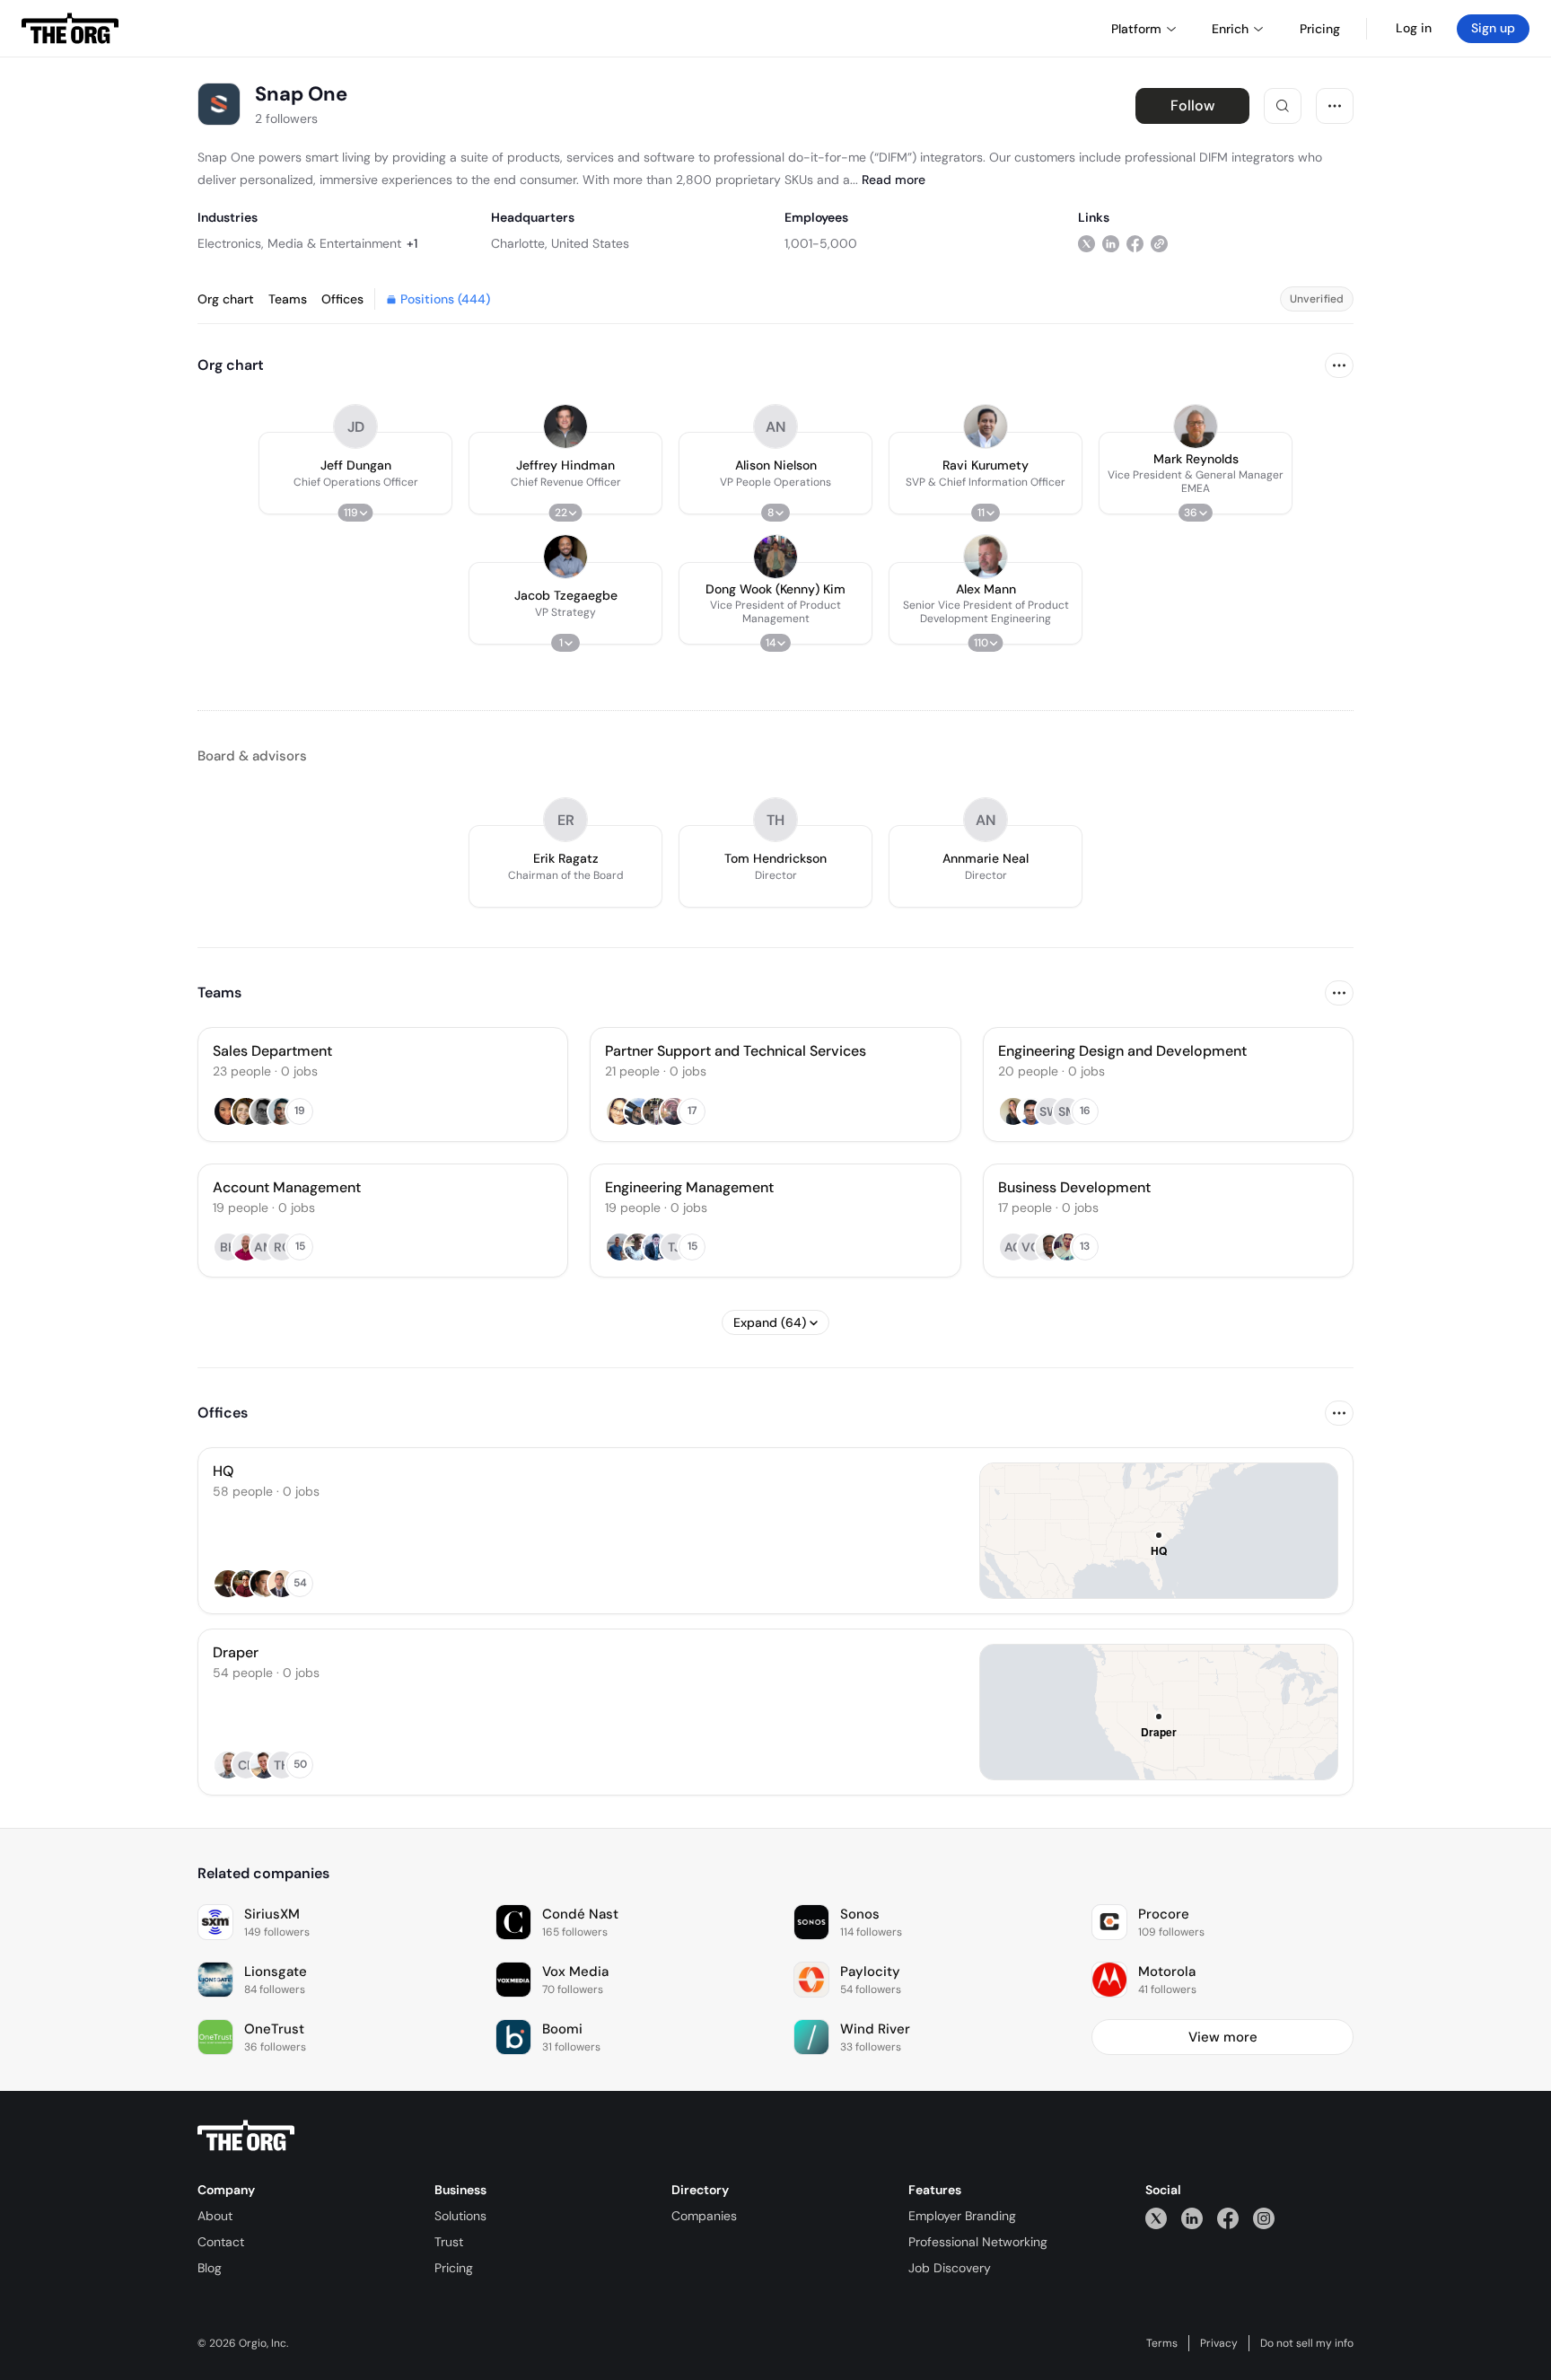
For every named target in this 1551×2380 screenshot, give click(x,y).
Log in (1414, 28)
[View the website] (1159, 243)
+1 (412, 243)
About (215, 2216)
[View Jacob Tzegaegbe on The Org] (565, 557)
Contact (221, 2242)
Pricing (454, 2268)
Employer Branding (962, 2216)
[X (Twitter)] (1156, 2218)
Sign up (1493, 28)
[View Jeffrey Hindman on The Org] (565, 426)
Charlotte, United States (560, 243)
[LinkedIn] (1192, 2218)
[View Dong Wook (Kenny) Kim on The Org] (775, 557)
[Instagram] (1264, 2218)
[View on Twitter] (1087, 243)
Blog (210, 2268)
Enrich (1230, 29)
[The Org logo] (246, 2136)
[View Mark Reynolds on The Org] (1196, 426)
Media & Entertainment (334, 243)
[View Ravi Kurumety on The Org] (986, 426)
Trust (449, 2242)
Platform (1136, 29)
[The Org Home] (70, 29)
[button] (355, 473)
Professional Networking (978, 2242)
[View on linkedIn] (1111, 243)
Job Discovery (950, 2268)
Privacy (1219, 2343)
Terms (1162, 2343)
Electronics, (231, 243)
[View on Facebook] (1135, 243)
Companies (704, 2216)
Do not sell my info (1307, 2343)
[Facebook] (1228, 2218)
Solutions (460, 2216)
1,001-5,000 (821, 243)
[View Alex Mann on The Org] (986, 557)
